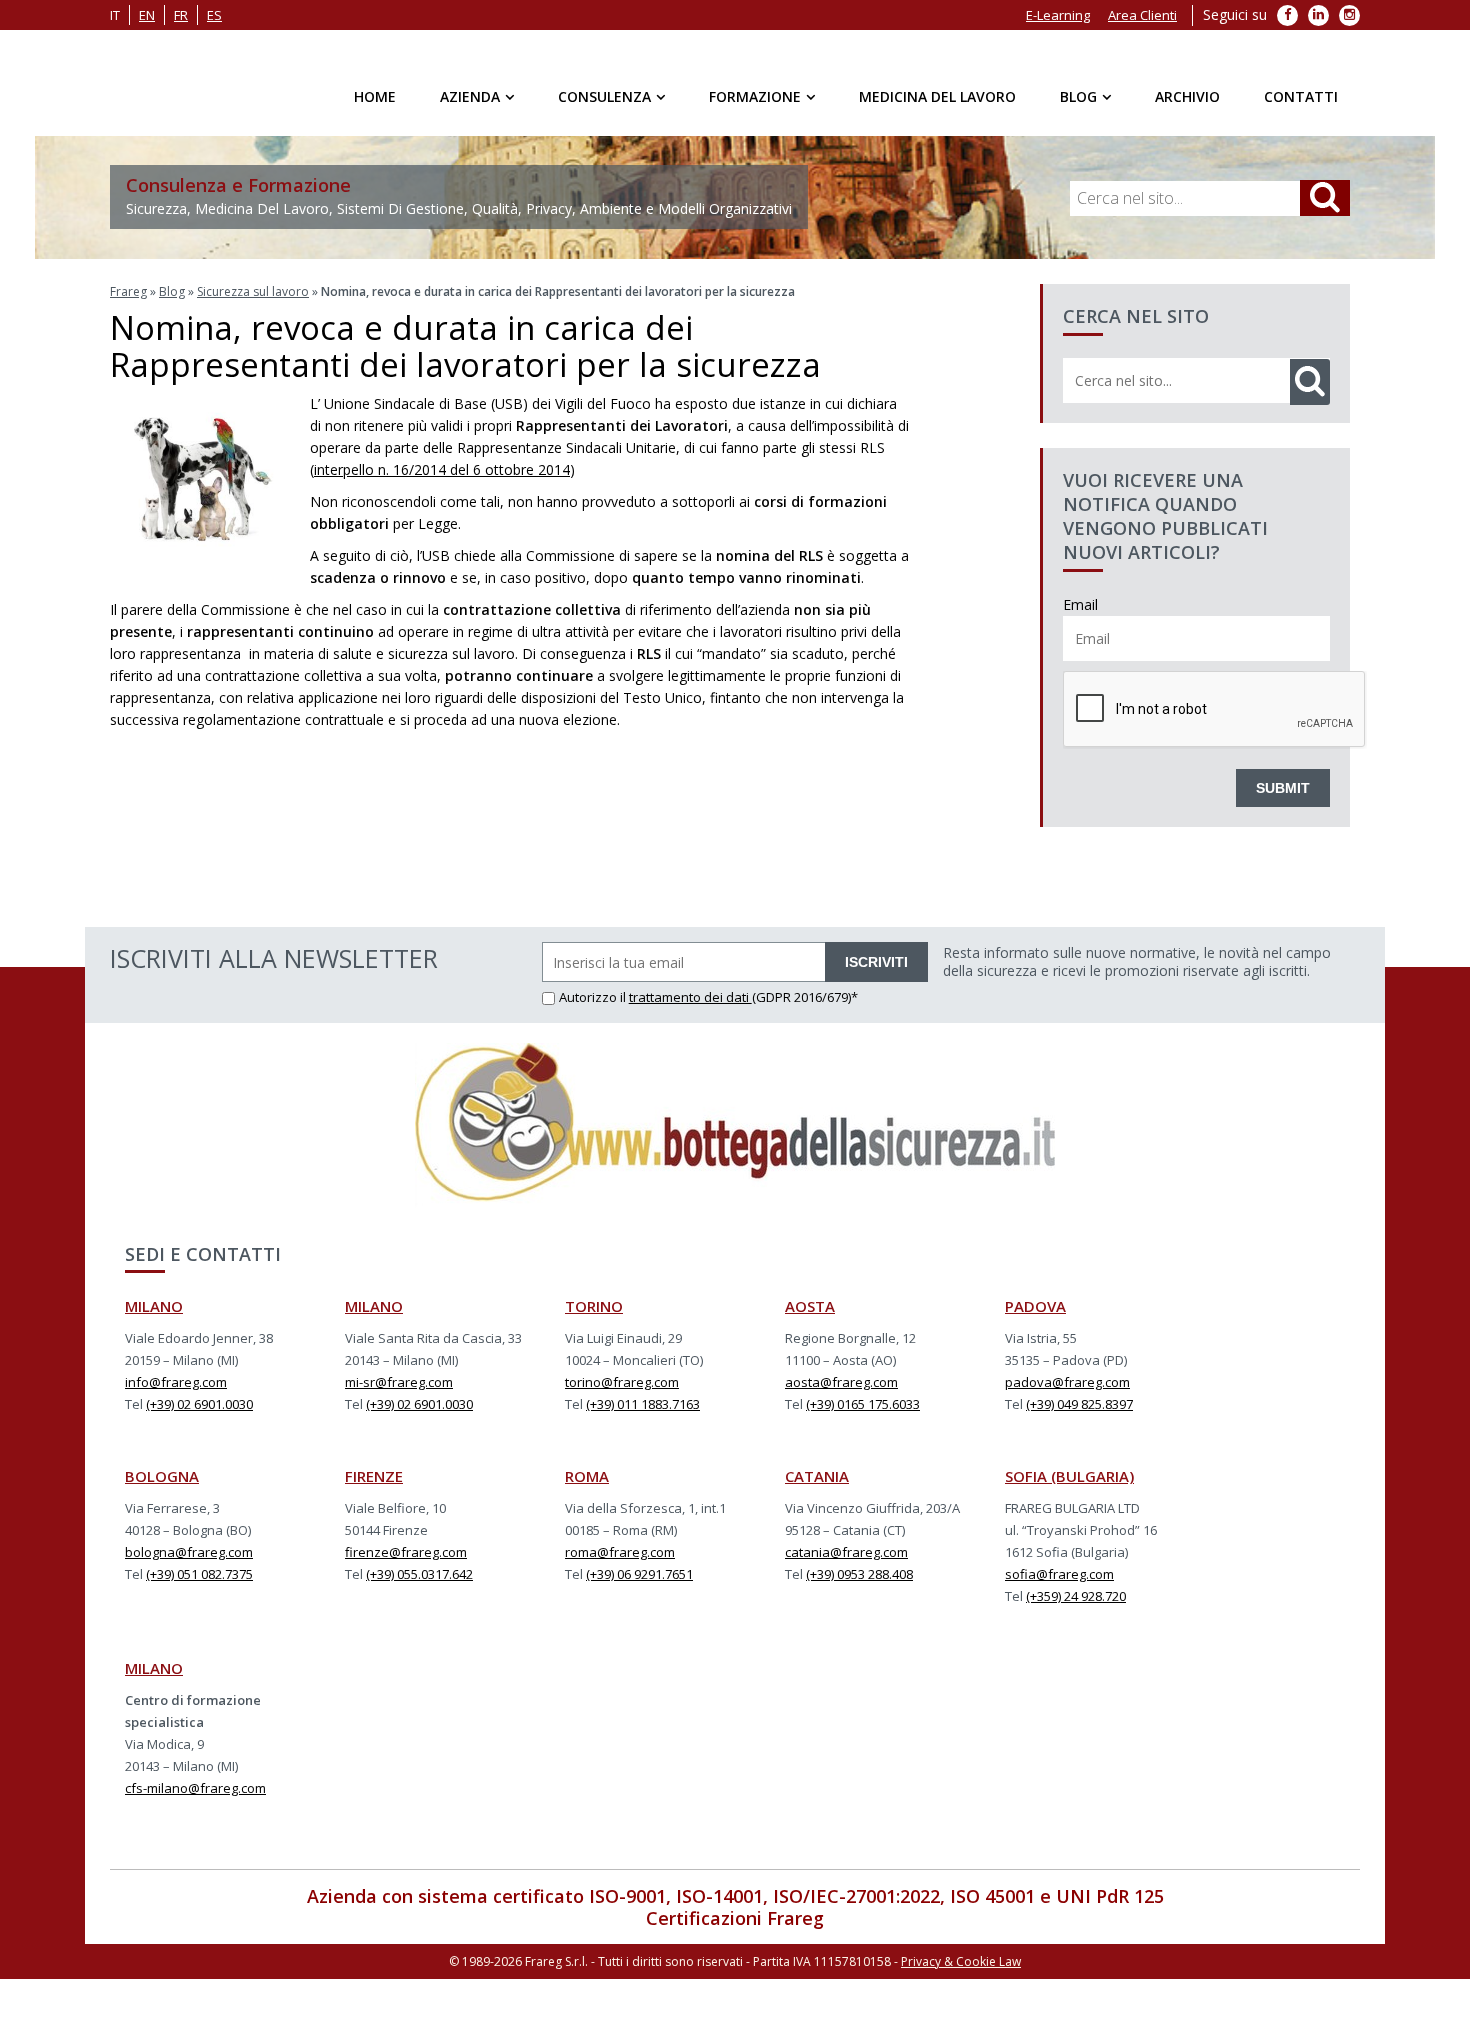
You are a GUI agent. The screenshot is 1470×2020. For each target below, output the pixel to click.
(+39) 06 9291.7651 (639, 1574)
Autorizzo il (594, 997)
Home (375, 96)
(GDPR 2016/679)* (805, 997)
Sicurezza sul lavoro (253, 291)
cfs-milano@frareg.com (195, 1788)
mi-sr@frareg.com (399, 1382)
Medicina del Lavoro (937, 96)
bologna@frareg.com (189, 1552)
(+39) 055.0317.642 (419, 1574)
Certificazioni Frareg (735, 1918)
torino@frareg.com (622, 1382)
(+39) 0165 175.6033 (863, 1404)
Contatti (1301, 96)
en (147, 15)
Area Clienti (1142, 15)
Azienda (470, 96)
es (214, 15)
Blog (1078, 96)
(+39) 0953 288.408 (859, 1574)
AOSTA (810, 1306)
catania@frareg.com (846, 1552)
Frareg (128, 291)
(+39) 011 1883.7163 (643, 1404)
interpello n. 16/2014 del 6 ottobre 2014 (442, 469)
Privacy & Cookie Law (961, 1961)
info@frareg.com (176, 1382)
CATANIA (817, 1476)
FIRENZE (374, 1476)
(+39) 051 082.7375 (199, 1574)
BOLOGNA (162, 1476)
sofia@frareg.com (1059, 1574)
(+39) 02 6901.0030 (199, 1404)
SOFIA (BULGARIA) (1069, 1476)
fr (181, 15)
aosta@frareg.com (841, 1382)
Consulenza (604, 96)
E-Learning (1058, 15)
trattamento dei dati (690, 997)
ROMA (587, 1476)
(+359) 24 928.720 (1076, 1596)
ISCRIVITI (876, 962)
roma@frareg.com (620, 1552)
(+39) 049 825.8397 (1079, 1404)
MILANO (154, 1306)
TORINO (594, 1306)
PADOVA (1035, 1306)
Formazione (755, 96)
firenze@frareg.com (406, 1552)
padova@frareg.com (1067, 1382)
